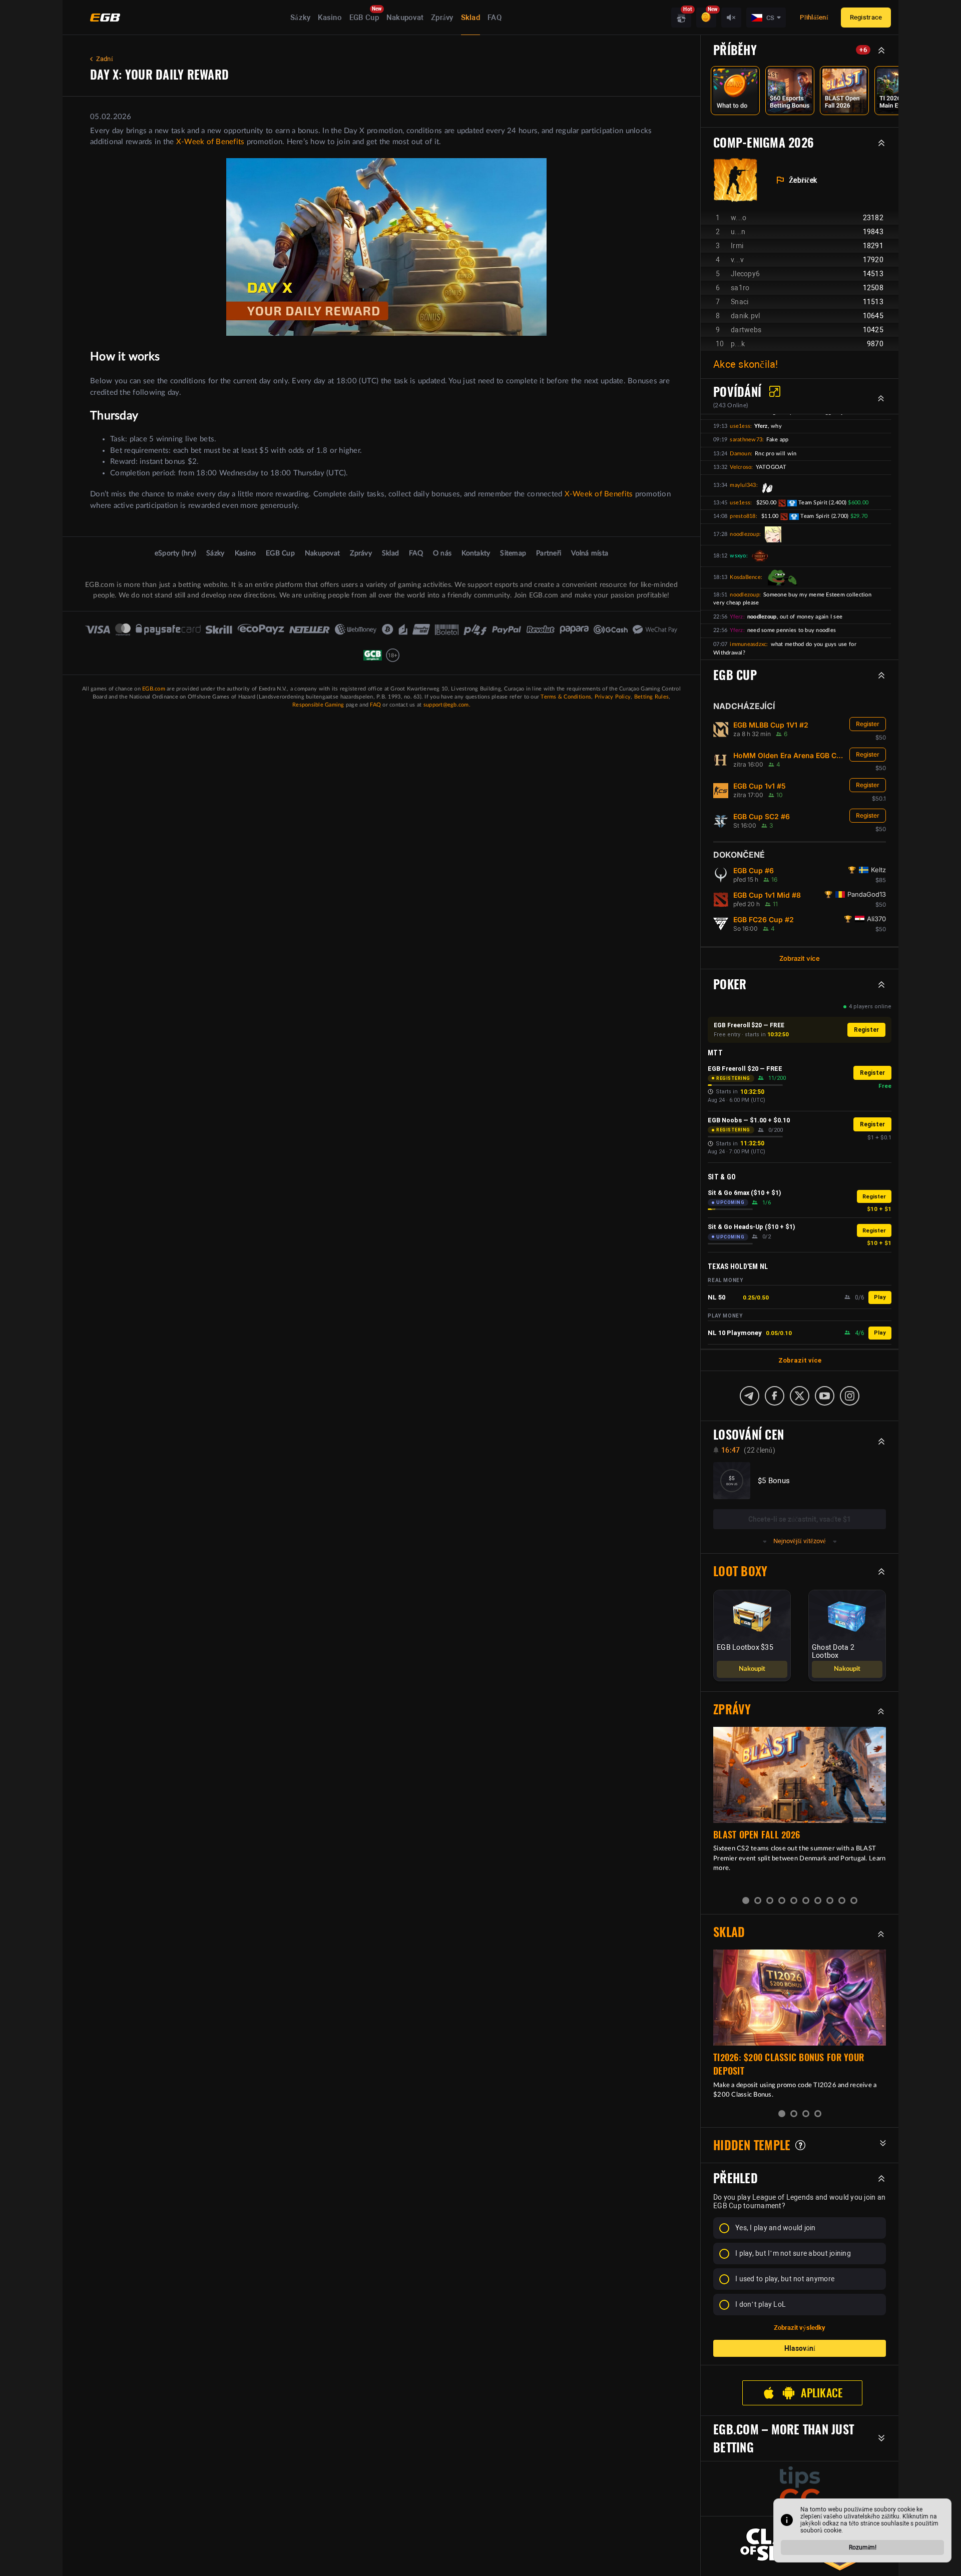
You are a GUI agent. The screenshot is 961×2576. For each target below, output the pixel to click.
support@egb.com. (447, 705)
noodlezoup (745, 534)
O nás (442, 553)
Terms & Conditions (566, 697)
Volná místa (590, 553)
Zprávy (442, 18)
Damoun (740, 454)
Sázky (300, 18)
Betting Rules (651, 697)
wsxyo (738, 556)
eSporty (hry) (175, 553)
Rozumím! (863, 2547)
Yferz (736, 617)
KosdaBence (745, 577)
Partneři (549, 553)
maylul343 (743, 485)
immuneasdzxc (748, 644)
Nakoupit (752, 1661)
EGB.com (154, 689)
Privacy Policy (613, 697)
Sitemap (513, 553)
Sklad (470, 18)
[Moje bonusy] (706, 18)
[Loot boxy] (681, 18)
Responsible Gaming (318, 705)
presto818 (743, 516)
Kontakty (476, 553)
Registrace (866, 17)
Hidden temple (752, 2137)
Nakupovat (405, 18)
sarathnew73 (746, 440)
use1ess (740, 426)
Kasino (330, 18)
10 (854, 1892)
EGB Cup (364, 18)
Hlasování (800, 2340)
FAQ (495, 18)
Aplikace (822, 2385)
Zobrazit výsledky (800, 2320)
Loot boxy (740, 1571)
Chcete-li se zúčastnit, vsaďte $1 (800, 1519)
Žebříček (803, 180)
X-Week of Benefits (210, 142)
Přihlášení (814, 17)
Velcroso (741, 467)
